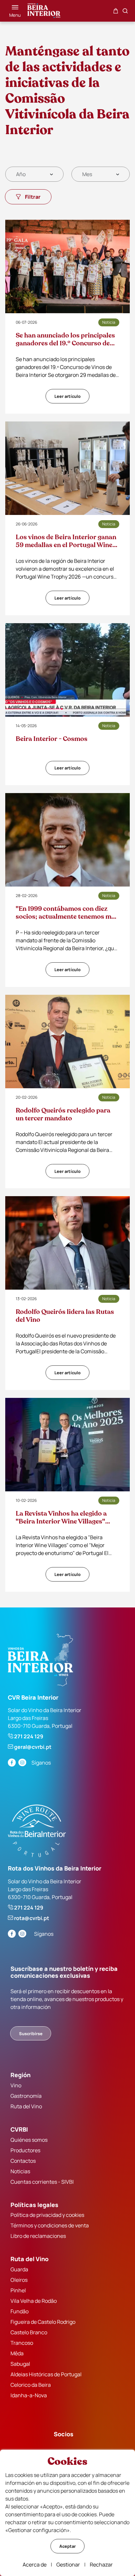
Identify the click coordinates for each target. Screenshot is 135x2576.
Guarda (19, 2269)
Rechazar (101, 2565)
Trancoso (22, 2343)
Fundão (19, 2311)
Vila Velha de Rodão (34, 2301)
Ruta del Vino (26, 2106)
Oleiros (19, 2280)
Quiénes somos (29, 2140)
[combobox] (34, 174)
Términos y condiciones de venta (50, 2225)
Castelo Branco (29, 2332)
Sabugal (20, 2364)
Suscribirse (31, 2034)
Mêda (17, 2353)
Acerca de (35, 2565)
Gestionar (68, 2565)
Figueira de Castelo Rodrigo (43, 2322)
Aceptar (67, 2546)
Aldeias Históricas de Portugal (46, 2374)
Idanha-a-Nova (29, 2395)
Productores (25, 2150)
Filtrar (33, 197)
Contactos (23, 2161)
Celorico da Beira (31, 2385)
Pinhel (18, 2290)
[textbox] (21, 174)
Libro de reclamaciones (38, 2236)
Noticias (20, 2171)
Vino (16, 2085)
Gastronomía (26, 2096)
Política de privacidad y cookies (47, 2215)
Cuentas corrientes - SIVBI (42, 2182)
